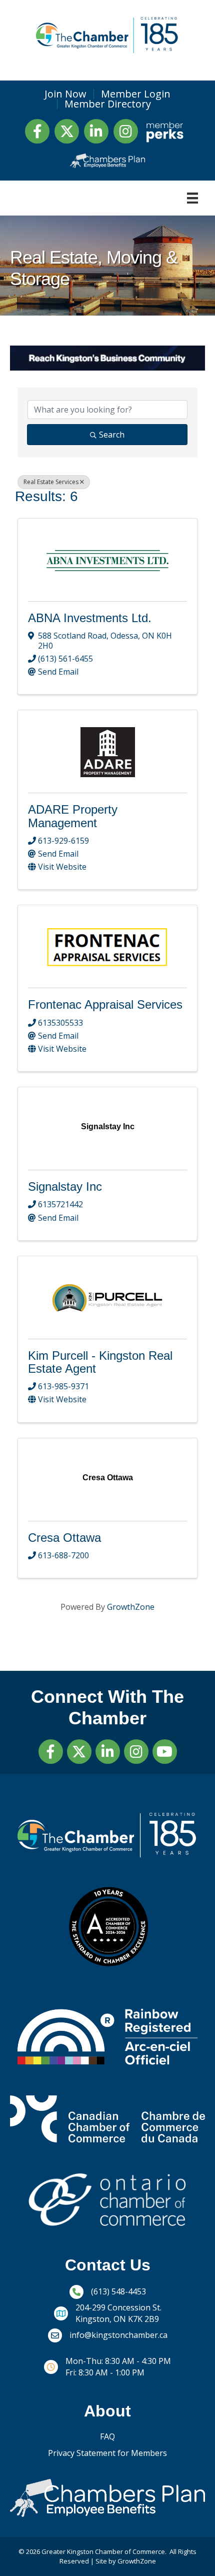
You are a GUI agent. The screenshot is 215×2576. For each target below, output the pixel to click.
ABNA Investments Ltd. (90, 618)
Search (112, 435)
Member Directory (108, 104)
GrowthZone (131, 1607)
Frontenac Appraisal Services (105, 1004)
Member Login (136, 94)
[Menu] (192, 198)
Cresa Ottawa (64, 1538)
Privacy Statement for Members (107, 2453)
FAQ (107, 2436)
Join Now (65, 94)
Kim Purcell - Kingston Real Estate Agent (100, 1362)
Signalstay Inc (65, 1186)
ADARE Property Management (73, 816)
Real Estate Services (51, 482)
